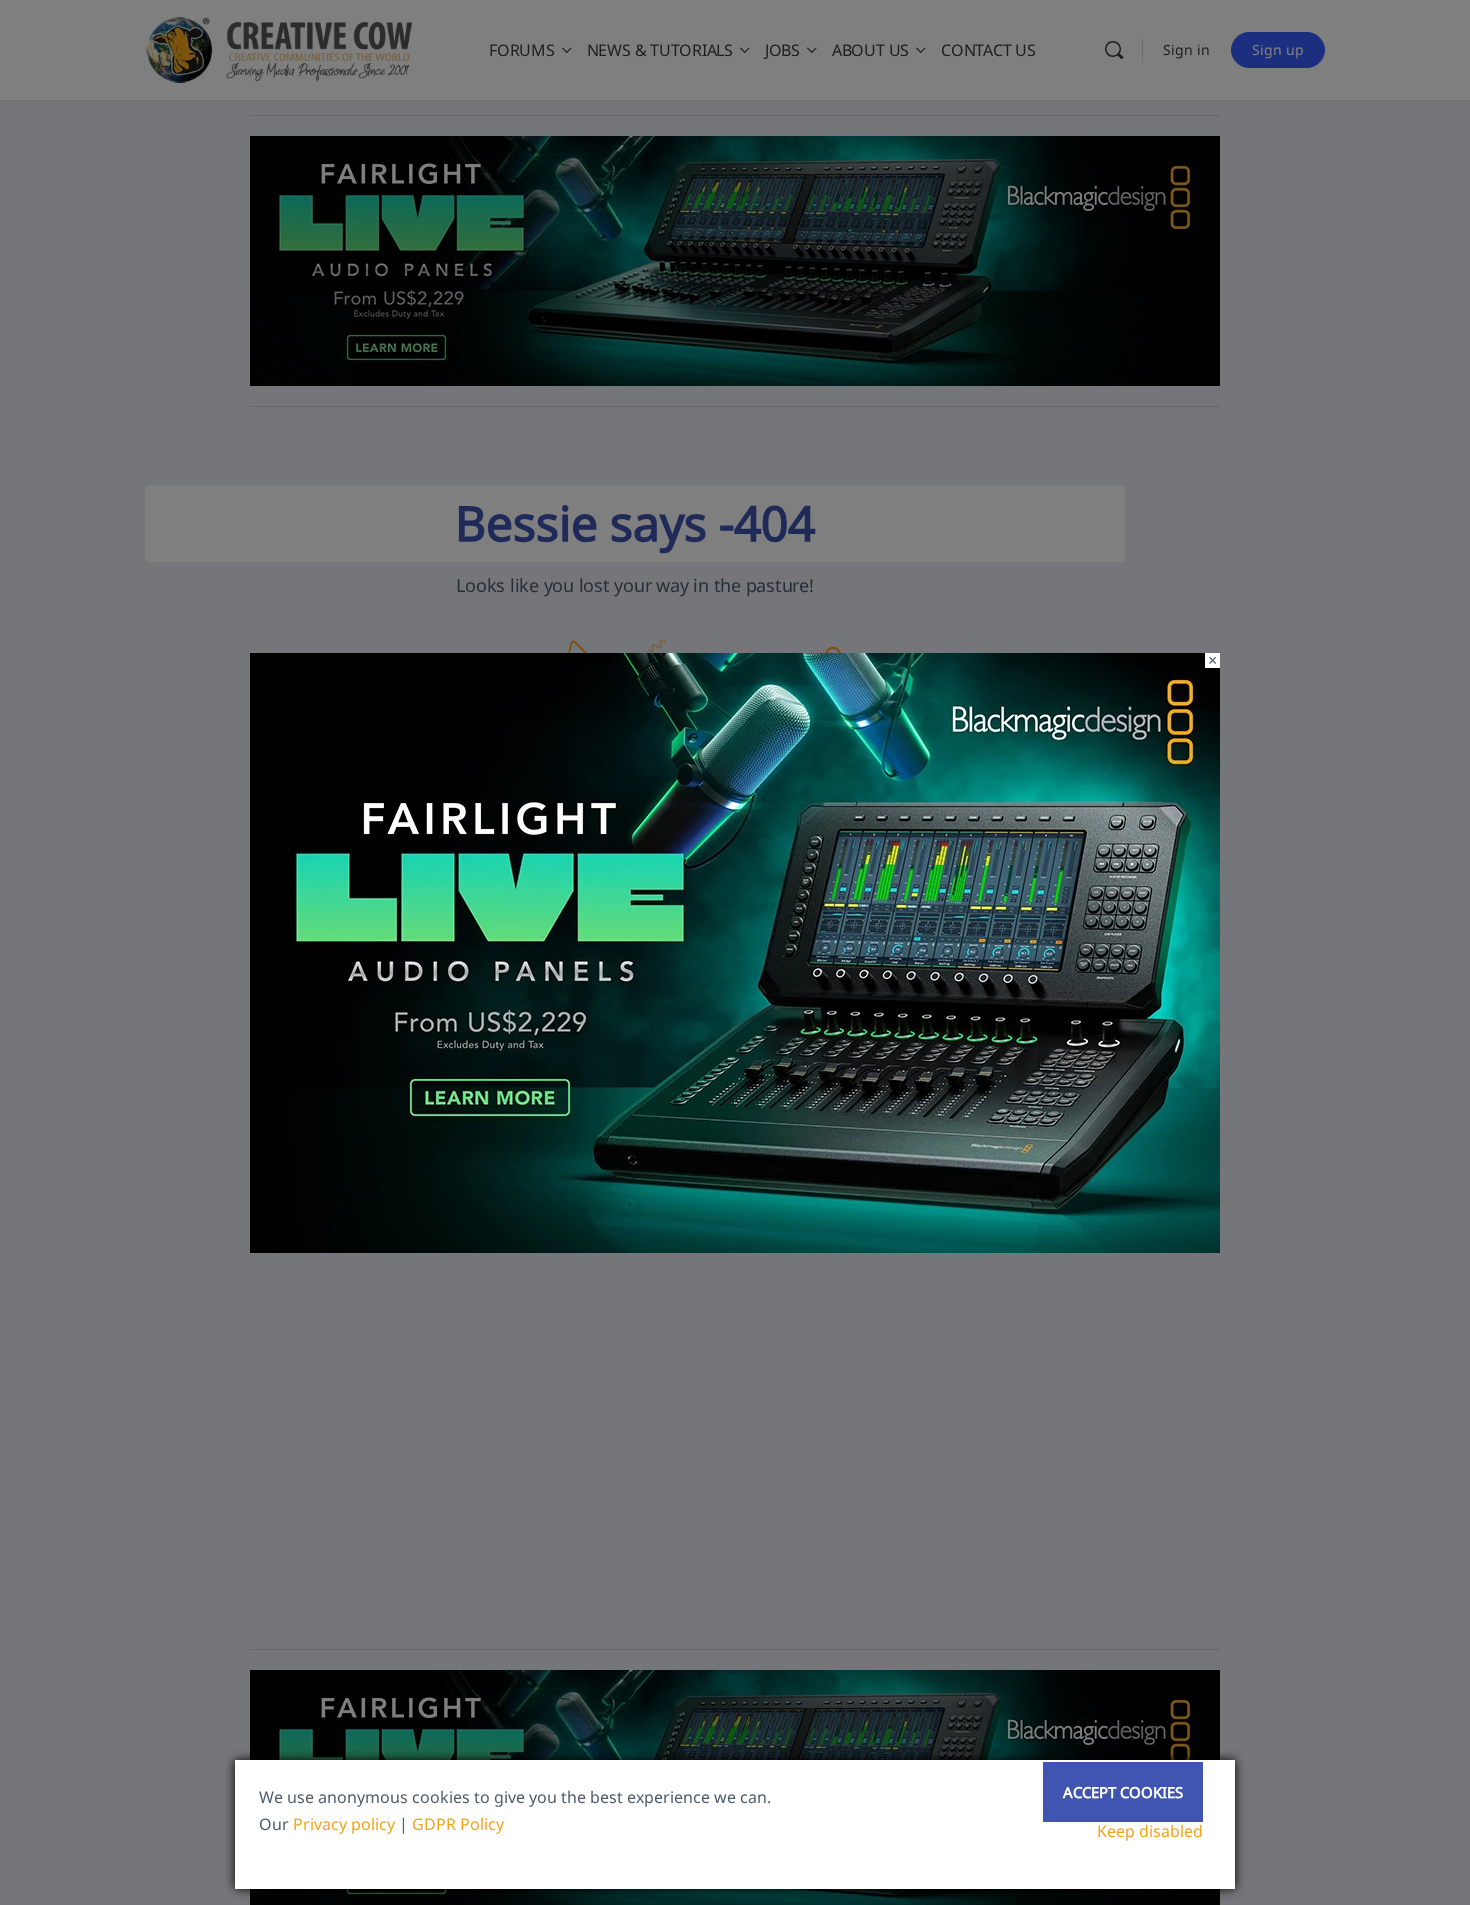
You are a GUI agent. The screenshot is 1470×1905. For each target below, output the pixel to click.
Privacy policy (344, 1824)
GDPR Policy (458, 1824)
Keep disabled (1150, 1831)
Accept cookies (1123, 1792)
